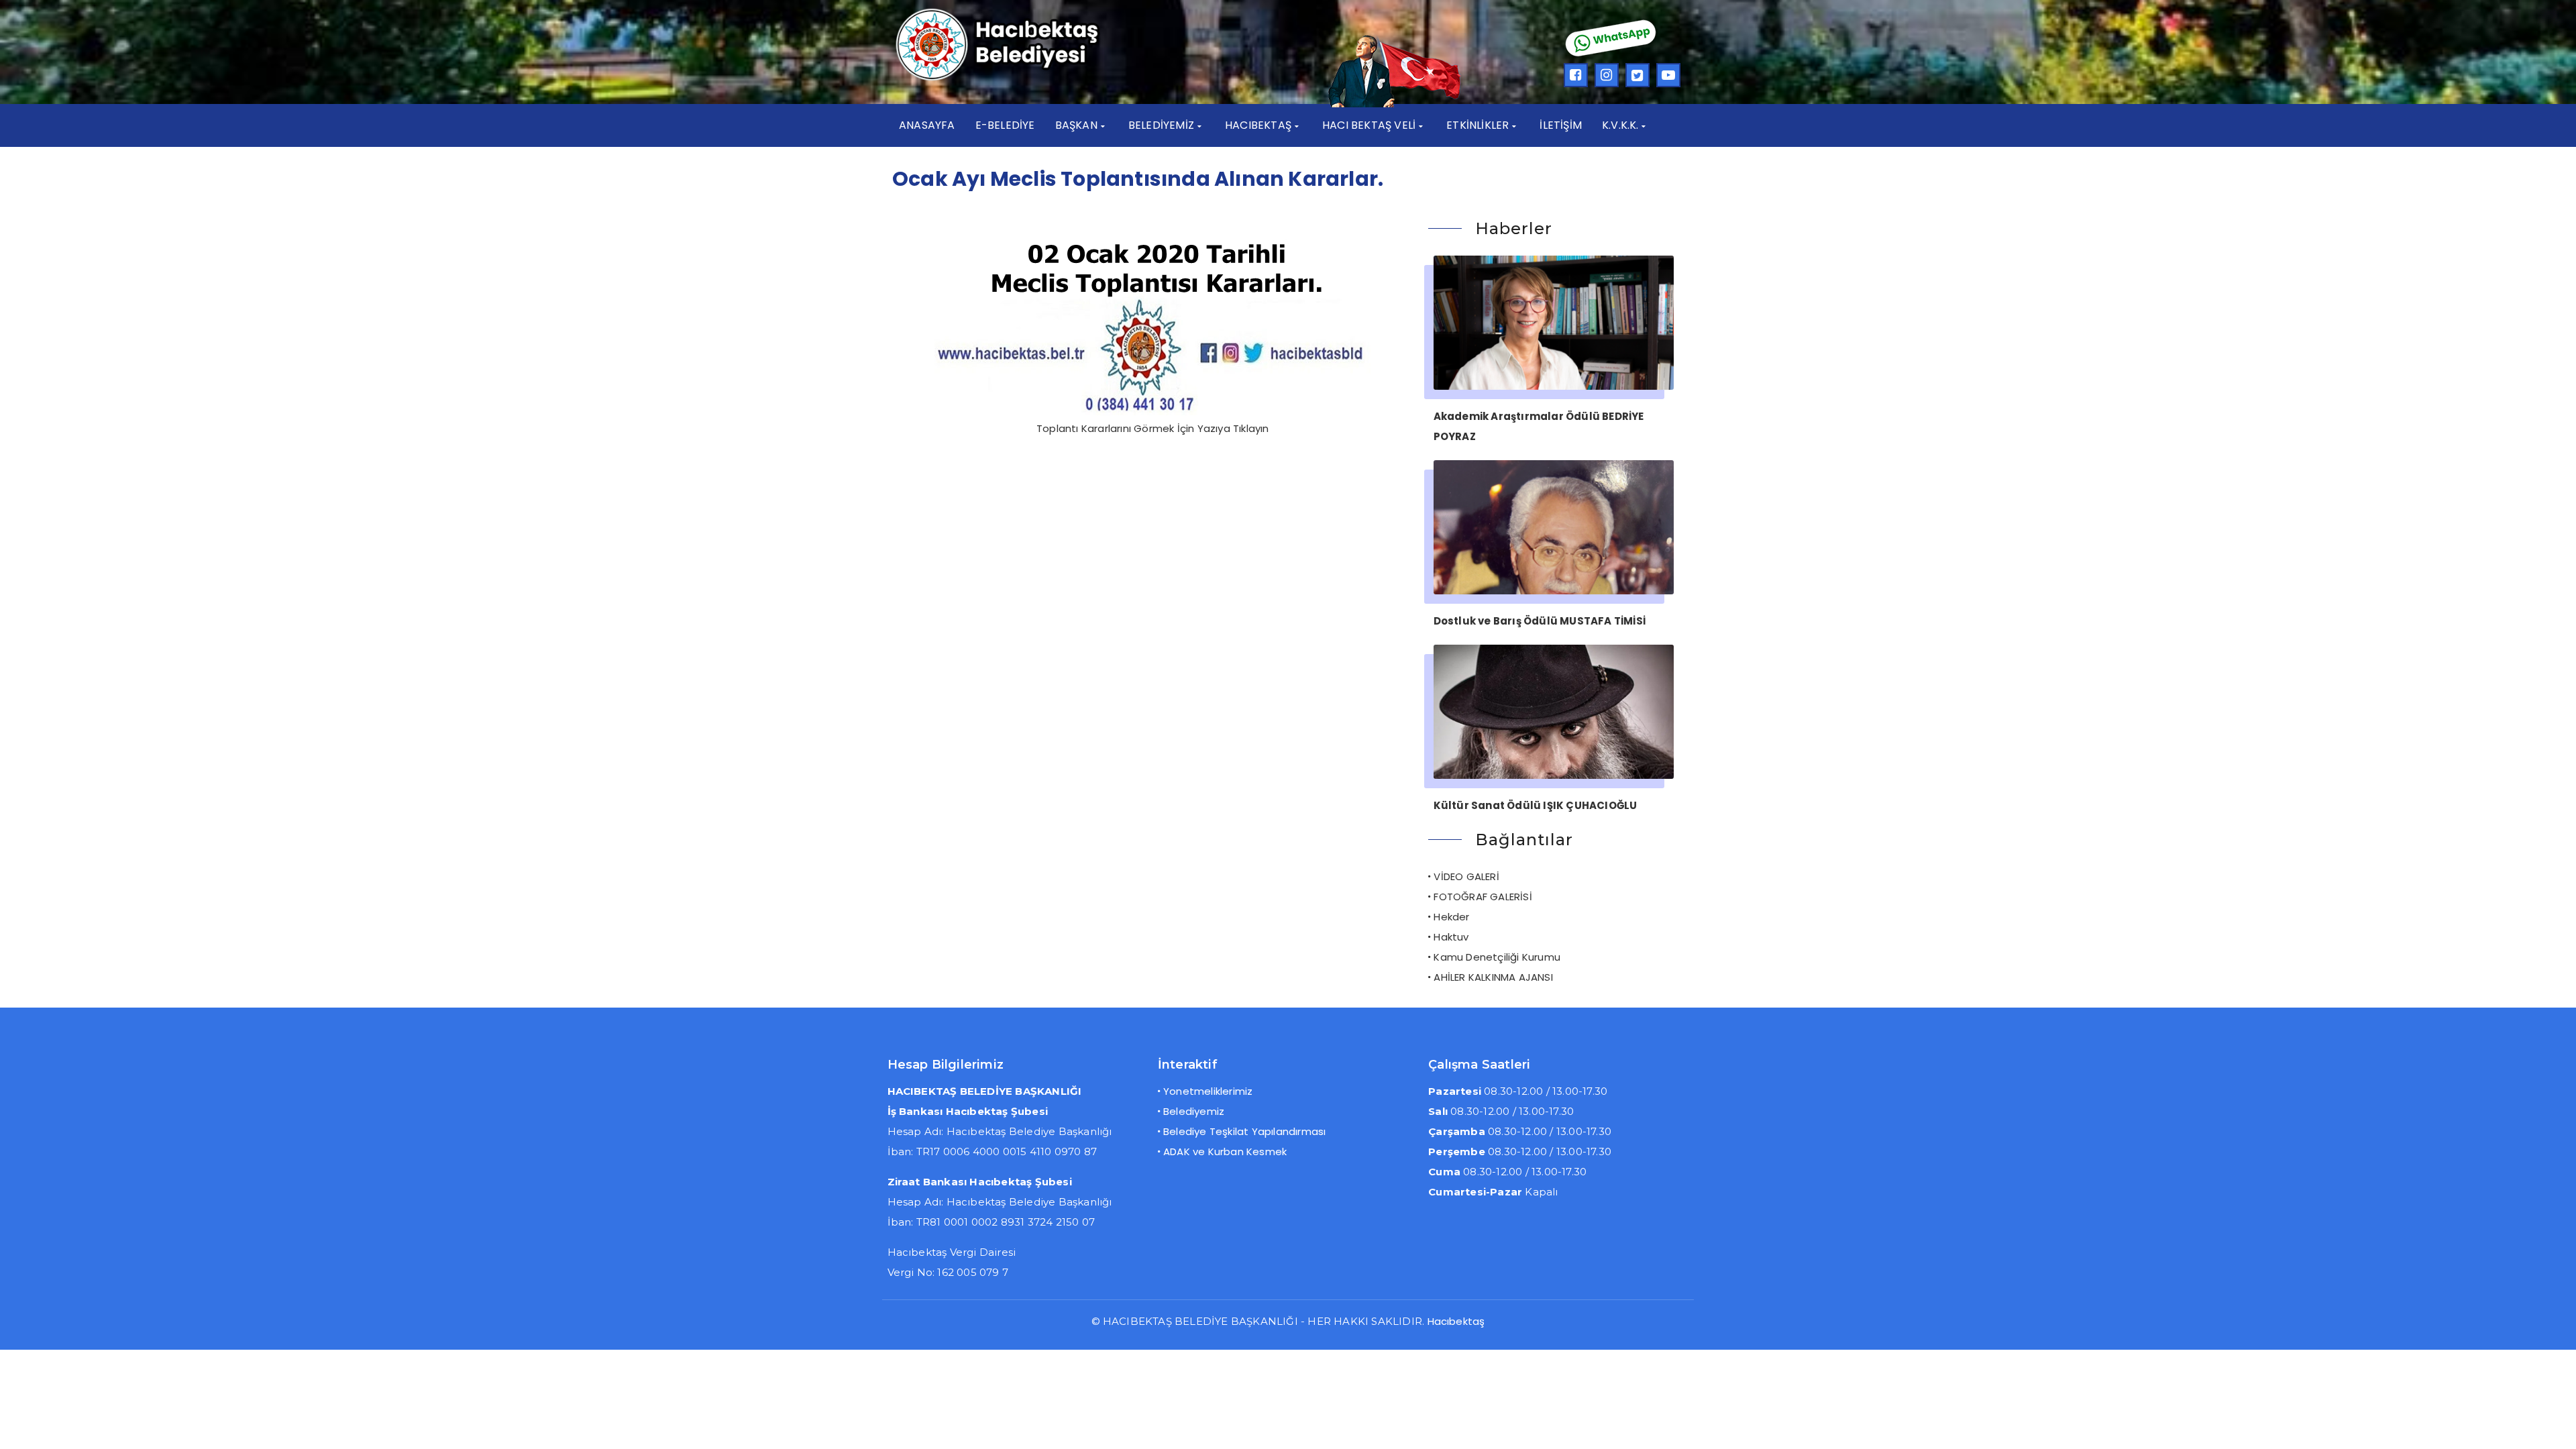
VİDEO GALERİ (1466, 876)
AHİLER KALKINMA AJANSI (1493, 977)
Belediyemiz (1194, 1111)
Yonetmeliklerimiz (1208, 1091)
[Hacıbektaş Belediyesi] (1017, 79)
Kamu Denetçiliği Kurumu (1497, 957)
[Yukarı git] (2553, 1426)
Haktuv (1451, 937)
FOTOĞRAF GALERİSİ (1483, 897)
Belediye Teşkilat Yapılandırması (1244, 1131)
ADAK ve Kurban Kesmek (1225, 1151)
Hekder (1451, 917)
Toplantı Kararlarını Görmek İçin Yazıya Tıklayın (1153, 428)
